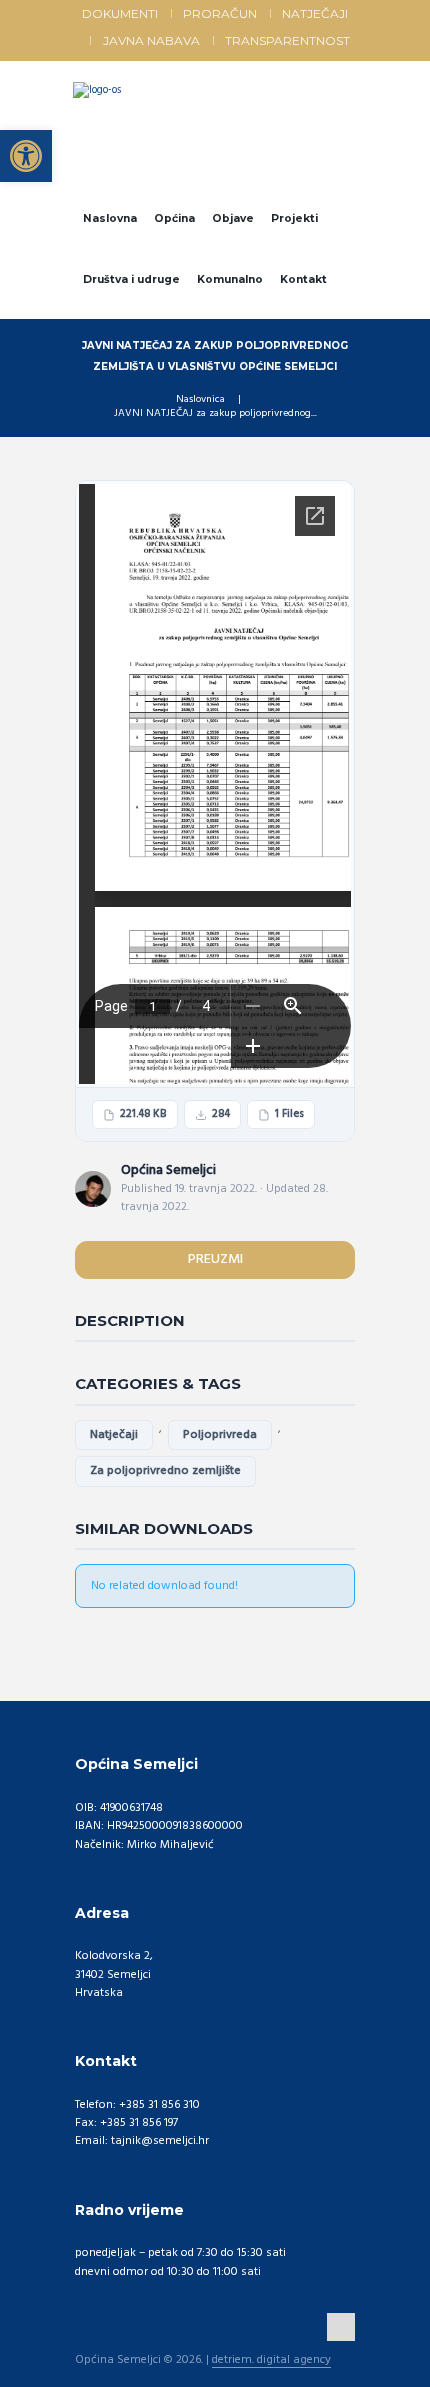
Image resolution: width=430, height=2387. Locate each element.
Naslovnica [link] (200, 400)
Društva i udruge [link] (131, 279)
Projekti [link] (294, 218)
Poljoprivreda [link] (220, 1435)
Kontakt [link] (303, 279)
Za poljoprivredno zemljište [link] (165, 1471)
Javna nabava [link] (151, 40)
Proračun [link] (220, 13)
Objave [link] (233, 218)
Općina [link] (174, 218)
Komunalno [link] (230, 279)
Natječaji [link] (315, 13)
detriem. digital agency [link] (271, 2361)
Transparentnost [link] (287, 40)
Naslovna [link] (110, 218)
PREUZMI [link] (215, 1259)
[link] (26, 156)
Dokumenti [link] (120, 13)
